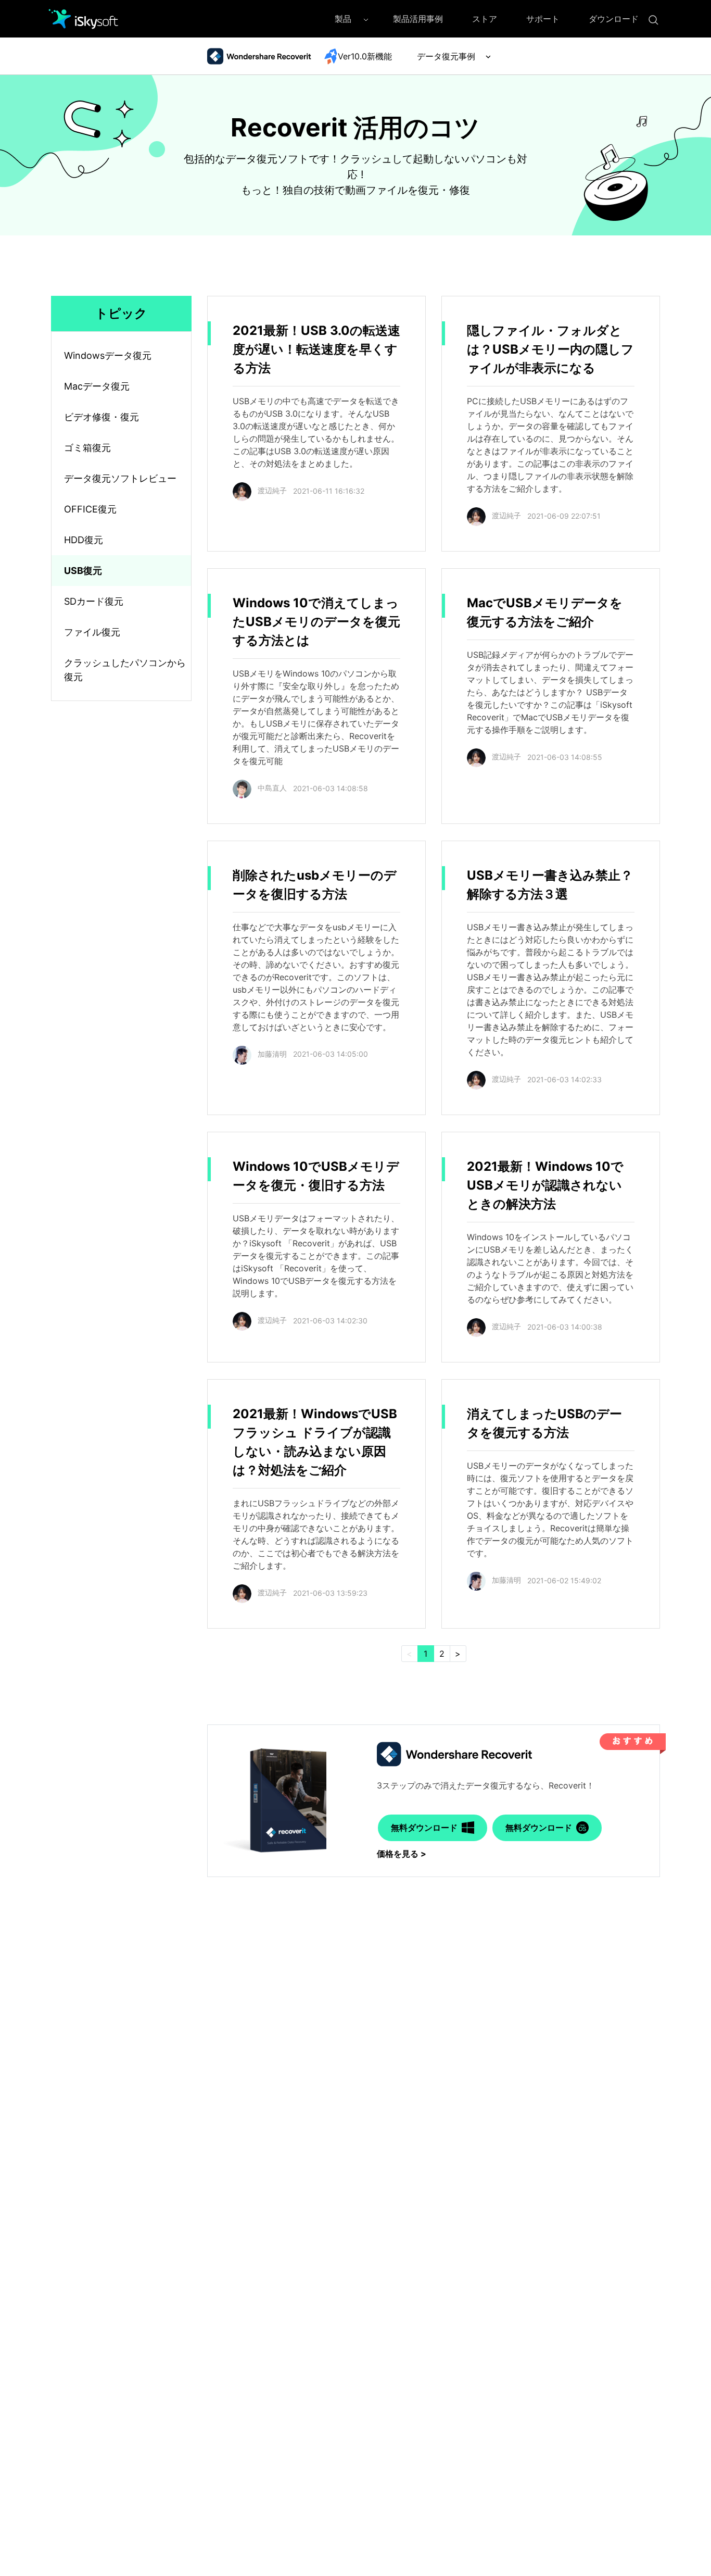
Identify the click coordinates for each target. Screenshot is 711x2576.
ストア (485, 19)
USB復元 (83, 571)
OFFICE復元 (90, 509)
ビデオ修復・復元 (101, 417)
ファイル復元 (92, 632)
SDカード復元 (94, 601)
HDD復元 (84, 540)
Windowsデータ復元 (108, 355)
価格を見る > (402, 1854)
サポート (543, 19)
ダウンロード (614, 19)
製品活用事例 (418, 19)
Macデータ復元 (97, 386)
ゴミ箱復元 (87, 448)
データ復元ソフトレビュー (120, 478)
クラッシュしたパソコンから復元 (125, 670)
